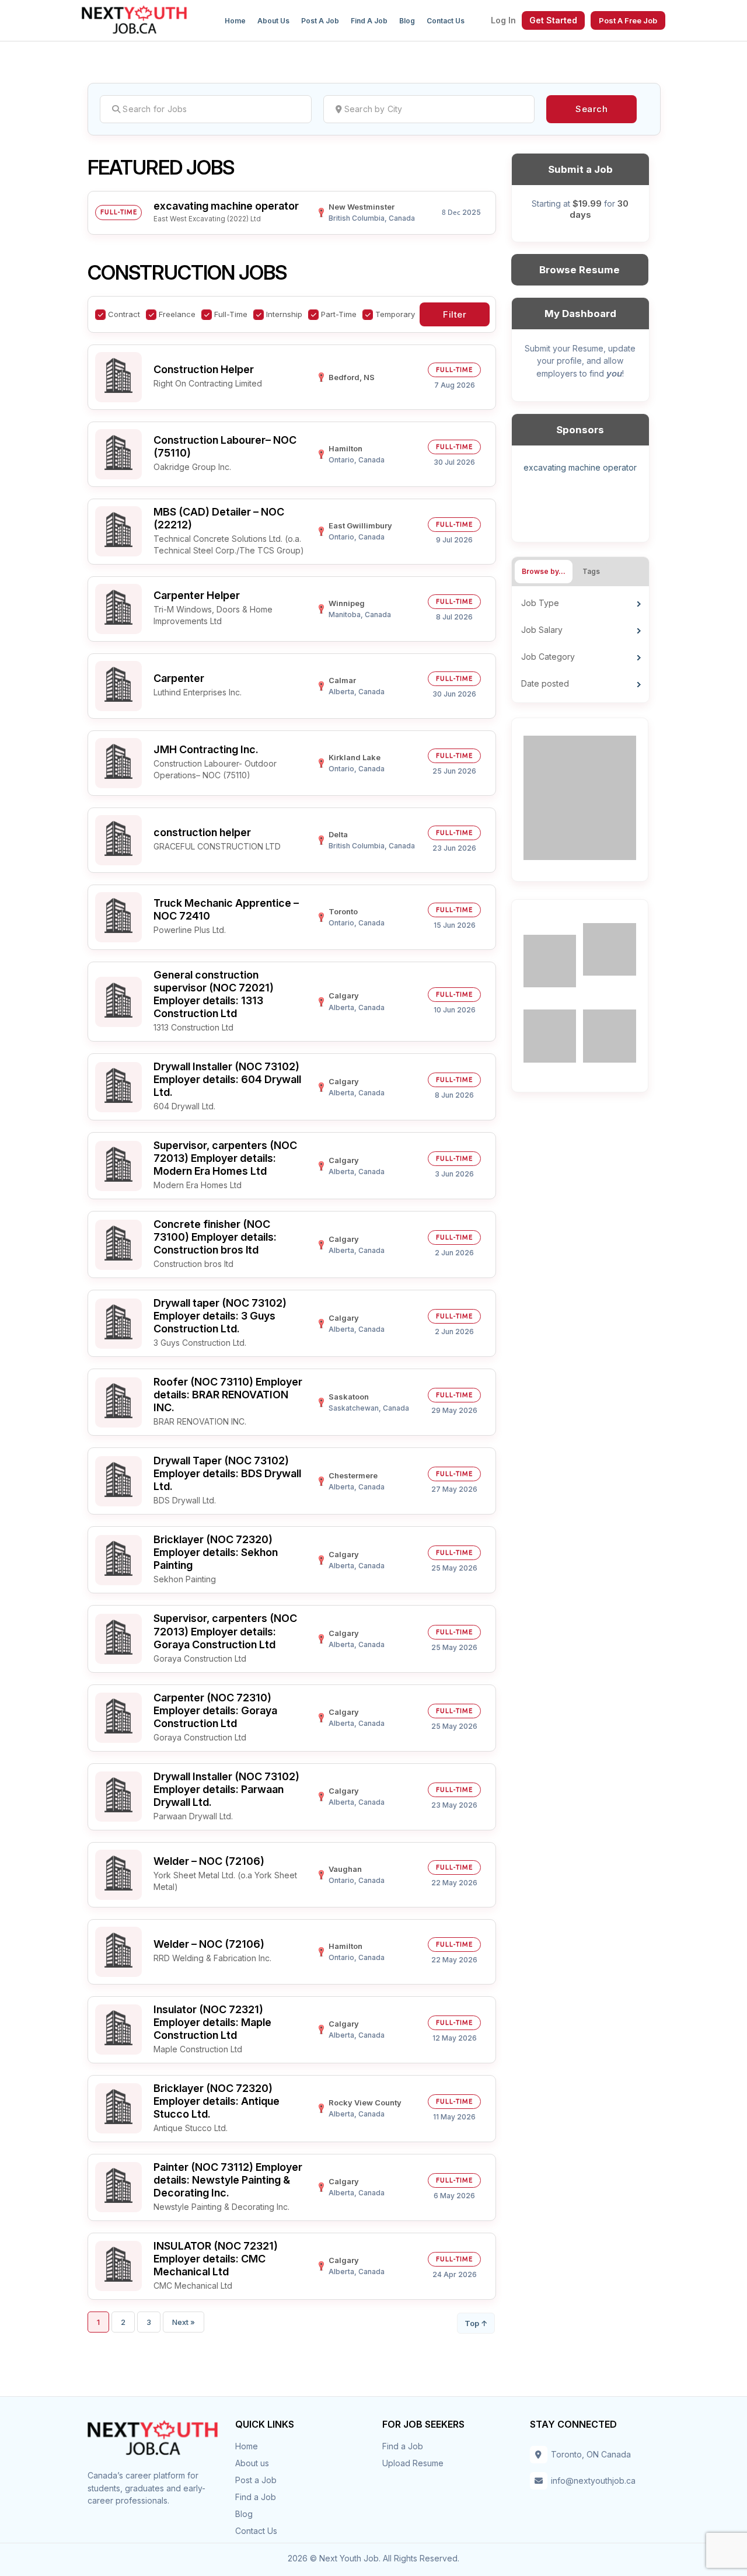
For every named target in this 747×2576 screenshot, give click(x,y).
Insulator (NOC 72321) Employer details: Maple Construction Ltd (212, 2022)
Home (235, 21)
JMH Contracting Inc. (206, 749)
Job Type (540, 603)
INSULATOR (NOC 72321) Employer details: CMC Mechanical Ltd (216, 2259)
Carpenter (179, 678)
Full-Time (231, 314)
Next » (184, 2322)
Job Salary (542, 630)
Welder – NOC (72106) (209, 1861)
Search (591, 109)
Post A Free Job (628, 20)
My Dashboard (580, 314)
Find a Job (369, 21)
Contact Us (446, 21)
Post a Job (320, 21)
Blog (407, 21)
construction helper (202, 832)
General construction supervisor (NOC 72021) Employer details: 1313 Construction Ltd (214, 994)
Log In (503, 20)
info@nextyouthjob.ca (593, 2481)
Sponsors (580, 430)
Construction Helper (204, 369)
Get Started (553, 20)
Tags (591, 571)
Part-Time (339, 314)
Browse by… (544, 571)
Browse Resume (580, 270)
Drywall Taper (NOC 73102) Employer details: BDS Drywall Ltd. (227, 1473)
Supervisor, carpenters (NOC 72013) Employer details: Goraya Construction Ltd (225, 1631)
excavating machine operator (226, 206)
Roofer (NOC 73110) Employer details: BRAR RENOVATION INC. (228, 1395)
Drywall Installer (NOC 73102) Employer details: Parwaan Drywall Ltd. (226, 1789)
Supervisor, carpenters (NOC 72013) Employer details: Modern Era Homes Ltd (225, 1158)
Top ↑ (476, 2323)
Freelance (177, 314)
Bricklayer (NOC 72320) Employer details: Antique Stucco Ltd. (217, 2101)
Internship (284, 314)
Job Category (548, 657)
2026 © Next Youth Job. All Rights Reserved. (373, 2558)
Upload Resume (413, 2463)
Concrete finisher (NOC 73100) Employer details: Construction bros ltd (215, 1237)
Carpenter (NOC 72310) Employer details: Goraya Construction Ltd (215, 1710)
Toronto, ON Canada (591, 2454)
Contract (124, 314)
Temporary (395, 314)
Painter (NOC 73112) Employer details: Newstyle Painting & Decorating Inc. (228, 2180)
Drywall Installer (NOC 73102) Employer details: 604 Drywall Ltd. (227, 1079)
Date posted (545, 683)
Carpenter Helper (197, 595)
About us (273, 21)
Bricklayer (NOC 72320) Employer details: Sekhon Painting (216, 1552)
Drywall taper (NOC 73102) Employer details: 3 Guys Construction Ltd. (220, 1316)
